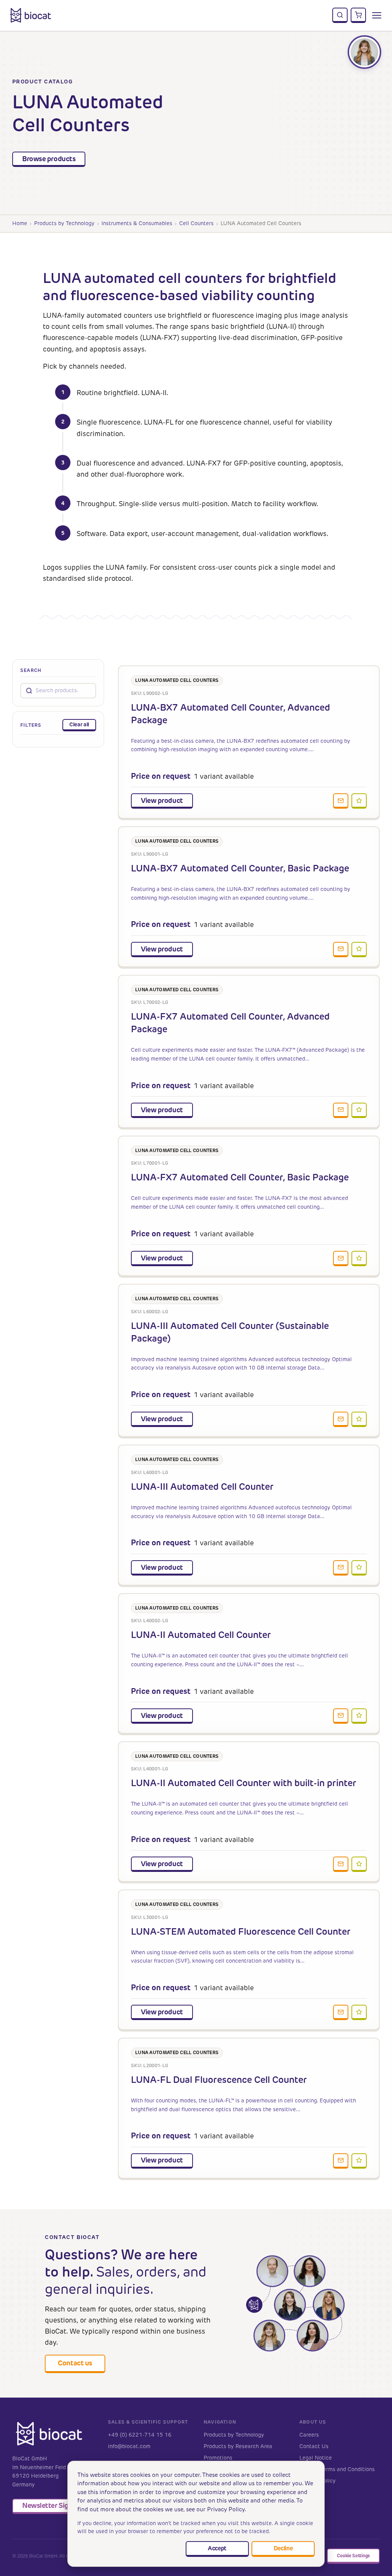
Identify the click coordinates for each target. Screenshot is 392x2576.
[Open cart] (358, 15)
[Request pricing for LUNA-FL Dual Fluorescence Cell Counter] (341, 2161)
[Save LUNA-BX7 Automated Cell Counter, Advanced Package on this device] (359, 801)
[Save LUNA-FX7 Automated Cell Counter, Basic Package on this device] (359, 1259)
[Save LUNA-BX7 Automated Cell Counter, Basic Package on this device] (359, 950)
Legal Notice (316, 2458)
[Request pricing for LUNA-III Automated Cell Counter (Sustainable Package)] (341, 1419)
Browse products (49, 159)
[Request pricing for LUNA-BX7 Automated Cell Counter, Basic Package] (341, 950)
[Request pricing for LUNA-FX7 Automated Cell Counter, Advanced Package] (341, 1110)
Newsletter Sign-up (53, 2505)
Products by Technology (64, 223)
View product (162, 800)
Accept (217, 2548)
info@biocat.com (129, 2446)
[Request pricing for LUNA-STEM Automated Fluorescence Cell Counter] (341, 2012)
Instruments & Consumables (137, 223)
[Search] (340, 15)
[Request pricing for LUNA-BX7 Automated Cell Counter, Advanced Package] (341, 801)
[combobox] (63, 691)
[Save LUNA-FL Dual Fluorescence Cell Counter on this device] (359, 2161)
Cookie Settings (353, 2556)
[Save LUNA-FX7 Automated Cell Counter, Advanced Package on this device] (359, 1110)
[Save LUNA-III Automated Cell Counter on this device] (359, 1568)
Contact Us (314, 2446)
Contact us (75, 2363)
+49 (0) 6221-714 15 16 (140, 2435)
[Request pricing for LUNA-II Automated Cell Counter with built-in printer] (341, 1864)
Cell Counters (196, 223)
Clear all (79, 724)
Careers (309, 2435)
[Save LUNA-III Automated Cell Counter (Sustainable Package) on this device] (359, 1419)
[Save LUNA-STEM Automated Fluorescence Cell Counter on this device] (359, 2012)
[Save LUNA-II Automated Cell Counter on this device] (359, 1716)
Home (20, 223)
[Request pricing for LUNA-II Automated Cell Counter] (341, 1716)
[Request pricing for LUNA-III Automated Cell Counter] (341, 1568)
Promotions (218, 2458)
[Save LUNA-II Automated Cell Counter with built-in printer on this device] (359, 1864)
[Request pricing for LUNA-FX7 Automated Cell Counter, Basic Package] (341, 1259)
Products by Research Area (238, 2446)
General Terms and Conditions (337, 2469)
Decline (283, 2548)
